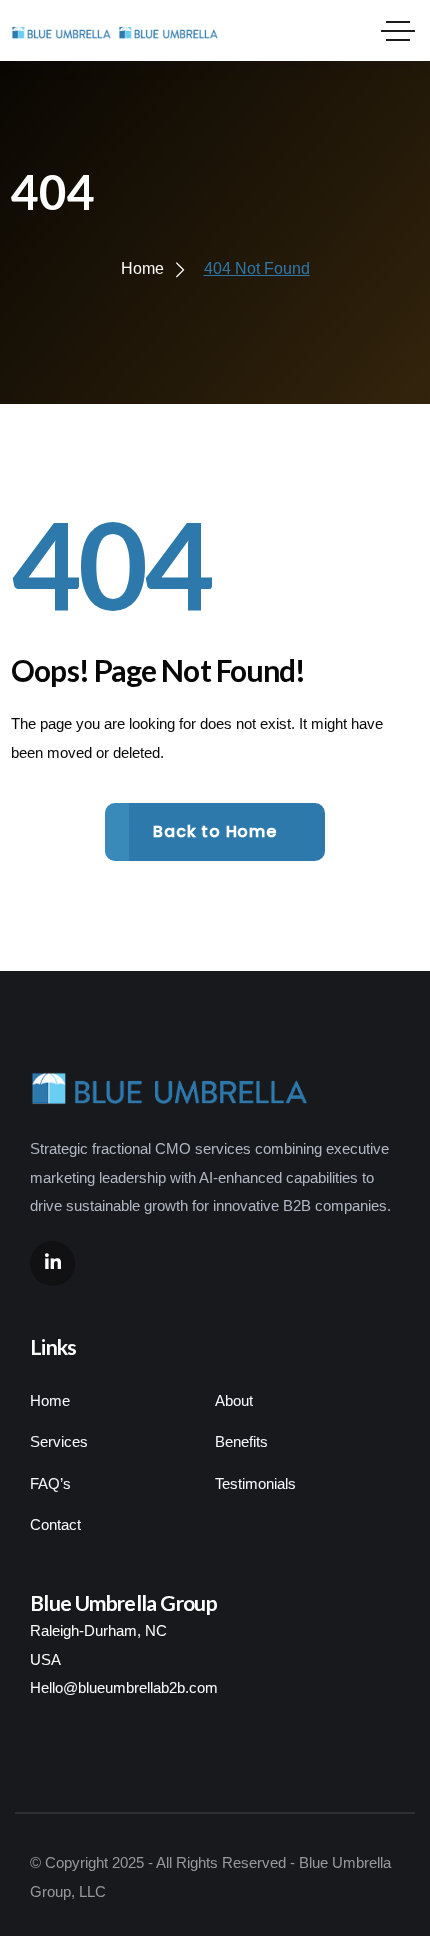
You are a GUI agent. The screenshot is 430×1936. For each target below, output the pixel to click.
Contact (55, 1524)
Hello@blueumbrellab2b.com (124, 1687)
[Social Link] (52, 1263)
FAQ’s (50, 1483)
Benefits (241, 1441)
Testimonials (255, 1483)
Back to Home (215, 831)
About (234, 1400)
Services (59, 1441)
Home (50, 1400)
